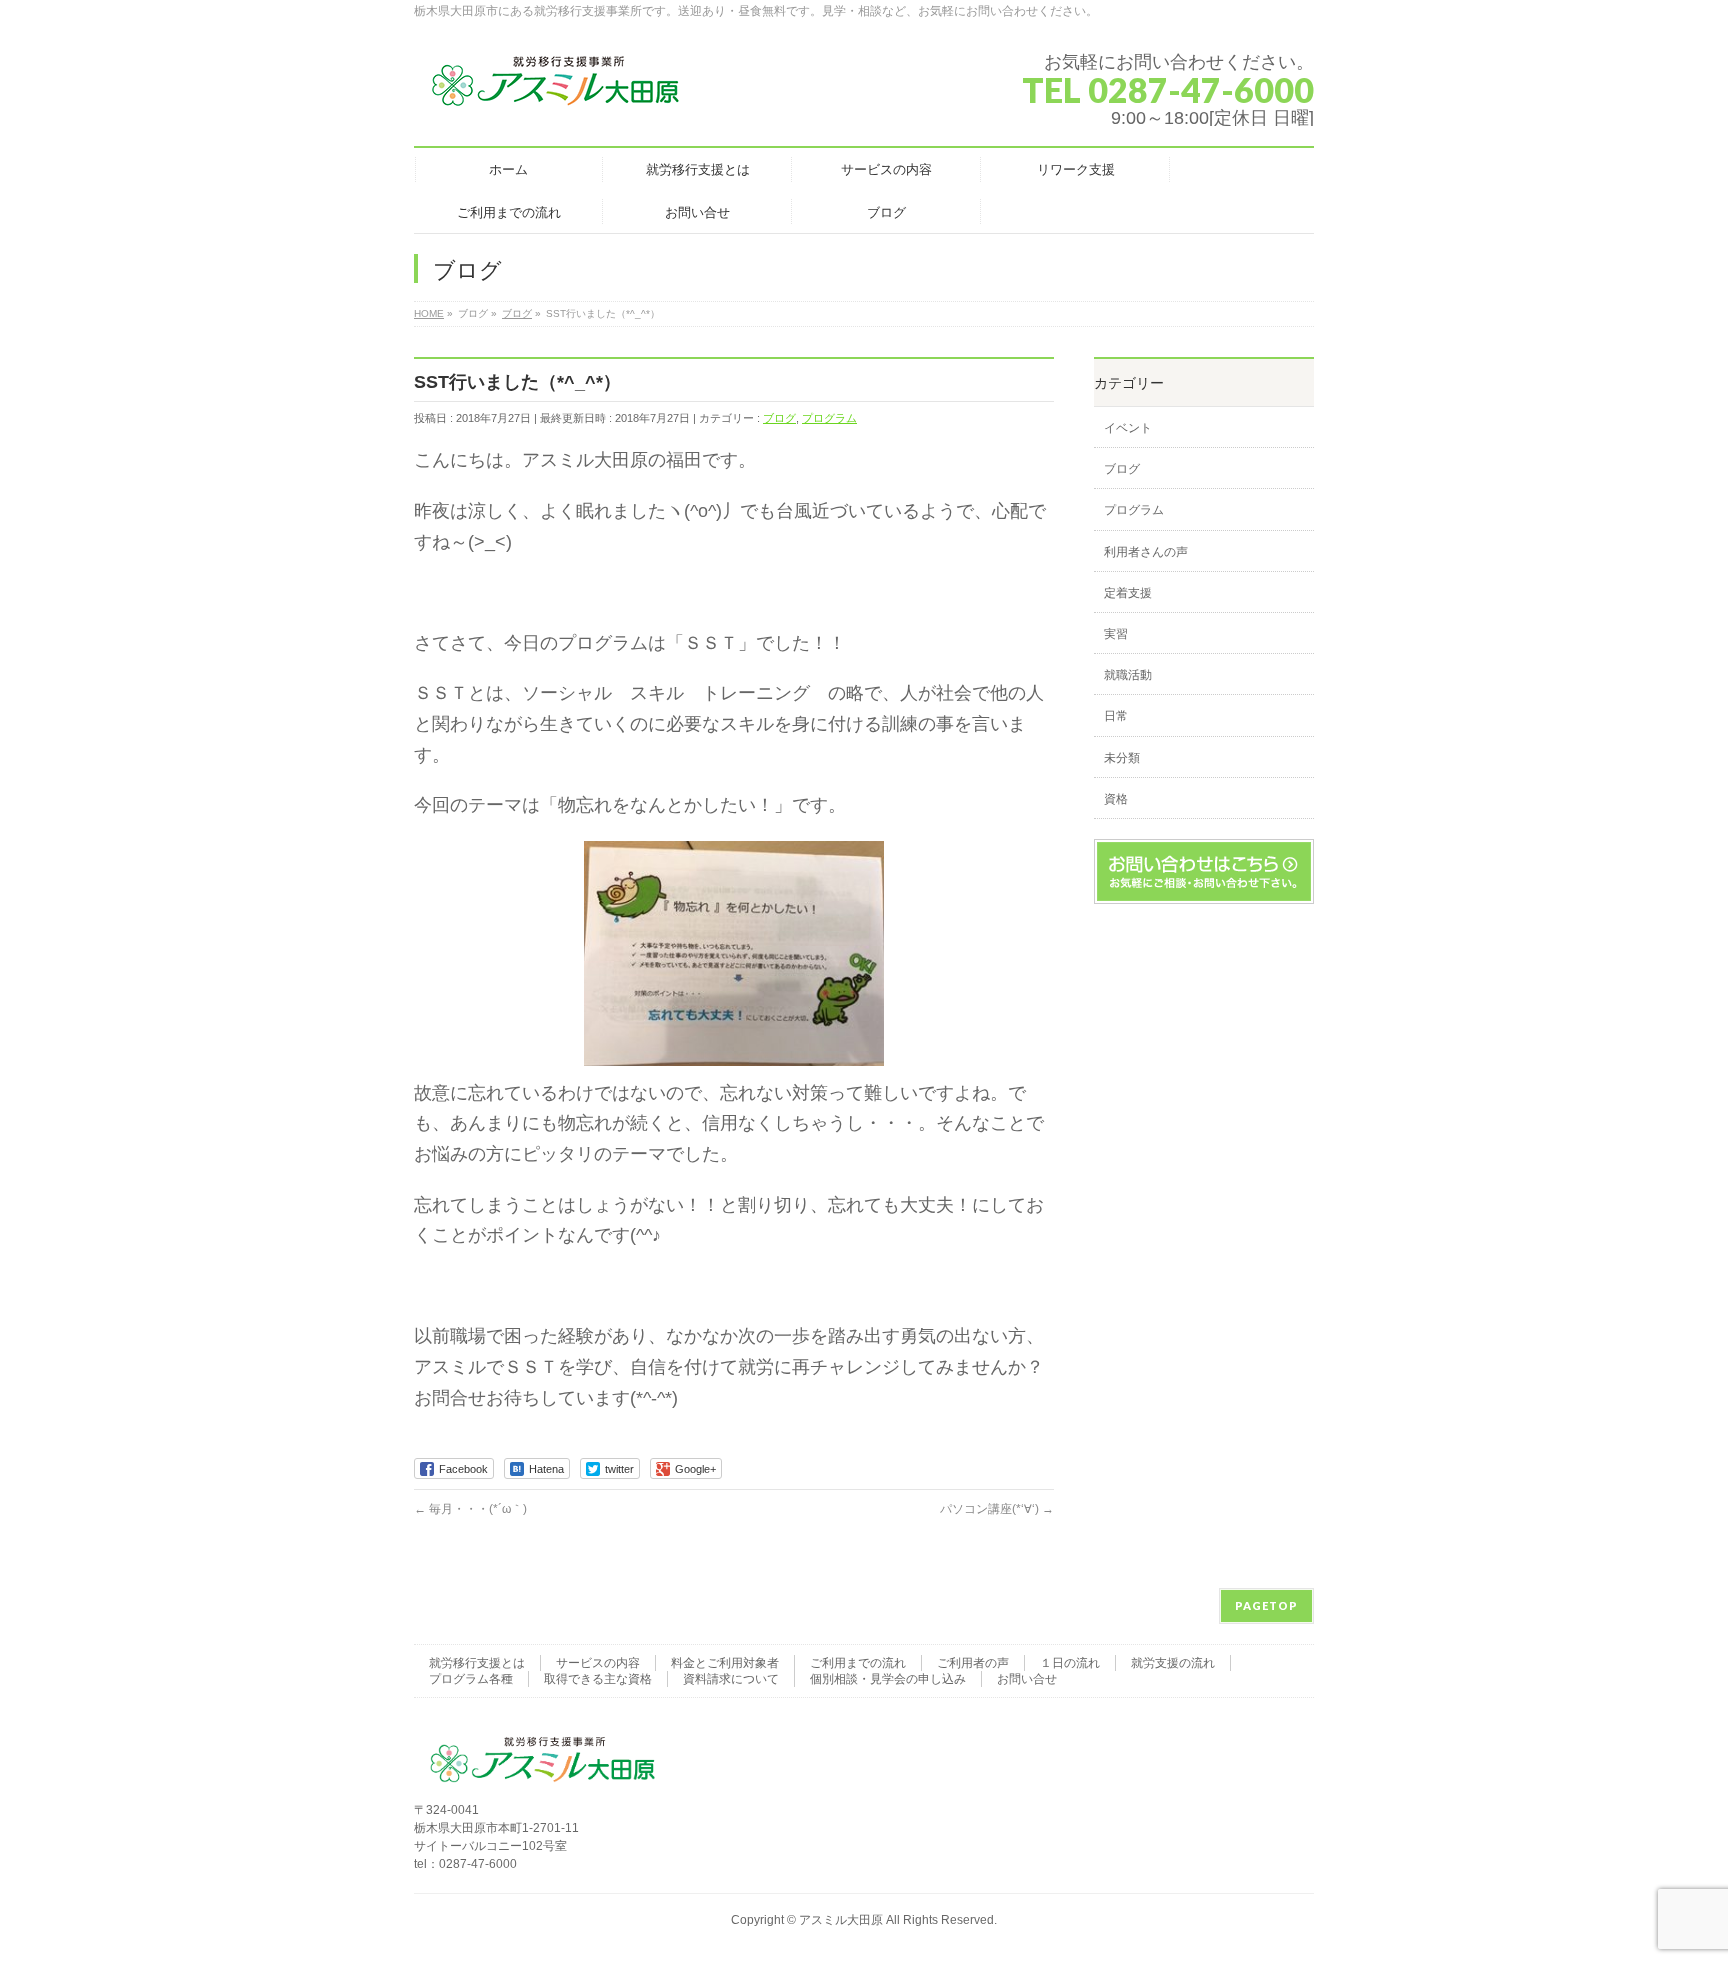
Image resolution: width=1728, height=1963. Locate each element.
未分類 (1122, 758)
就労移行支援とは (477, 1663)
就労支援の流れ (1173, 1663)
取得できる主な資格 (598, 1679)
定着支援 (1128, 593)
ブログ (779, 418)
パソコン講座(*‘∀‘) (997, 1509)
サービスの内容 (598, 1663)
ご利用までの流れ (858, 1663)
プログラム (829, 418)
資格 (1116, 799)
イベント (1128, 428)
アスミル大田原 (841, 1920)
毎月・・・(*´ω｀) (470, 1509)
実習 (1116, 634)
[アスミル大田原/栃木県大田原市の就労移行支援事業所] (557, 89)
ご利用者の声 (973, 1663)
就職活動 (1128, 675)
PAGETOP (1266, 1605)
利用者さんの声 (1146, 552)
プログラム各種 (471, 1679)
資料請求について (731, 1679)
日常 (1116, 716)
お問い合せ (1027, 1679)
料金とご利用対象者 (725, 1663)
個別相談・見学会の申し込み (888, 1679)
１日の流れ (1070, 1663)
